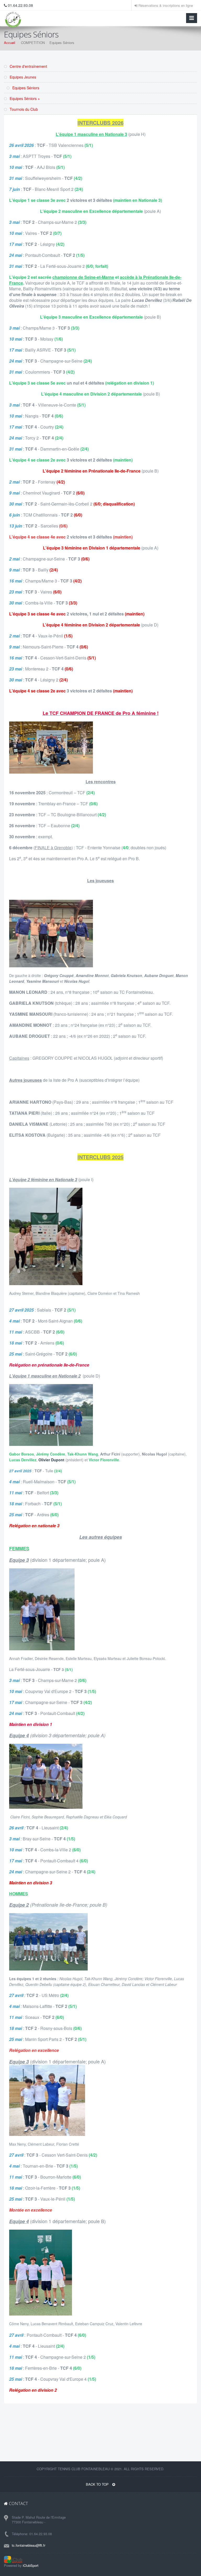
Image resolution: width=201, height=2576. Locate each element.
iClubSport (31, 2565)
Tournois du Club (23, 109)
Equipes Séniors (25, 88)
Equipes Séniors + (24, 98)
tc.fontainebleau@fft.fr (29, 2545)
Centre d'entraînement (28, 66)
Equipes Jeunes (22, 77)
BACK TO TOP (98, 2484)
